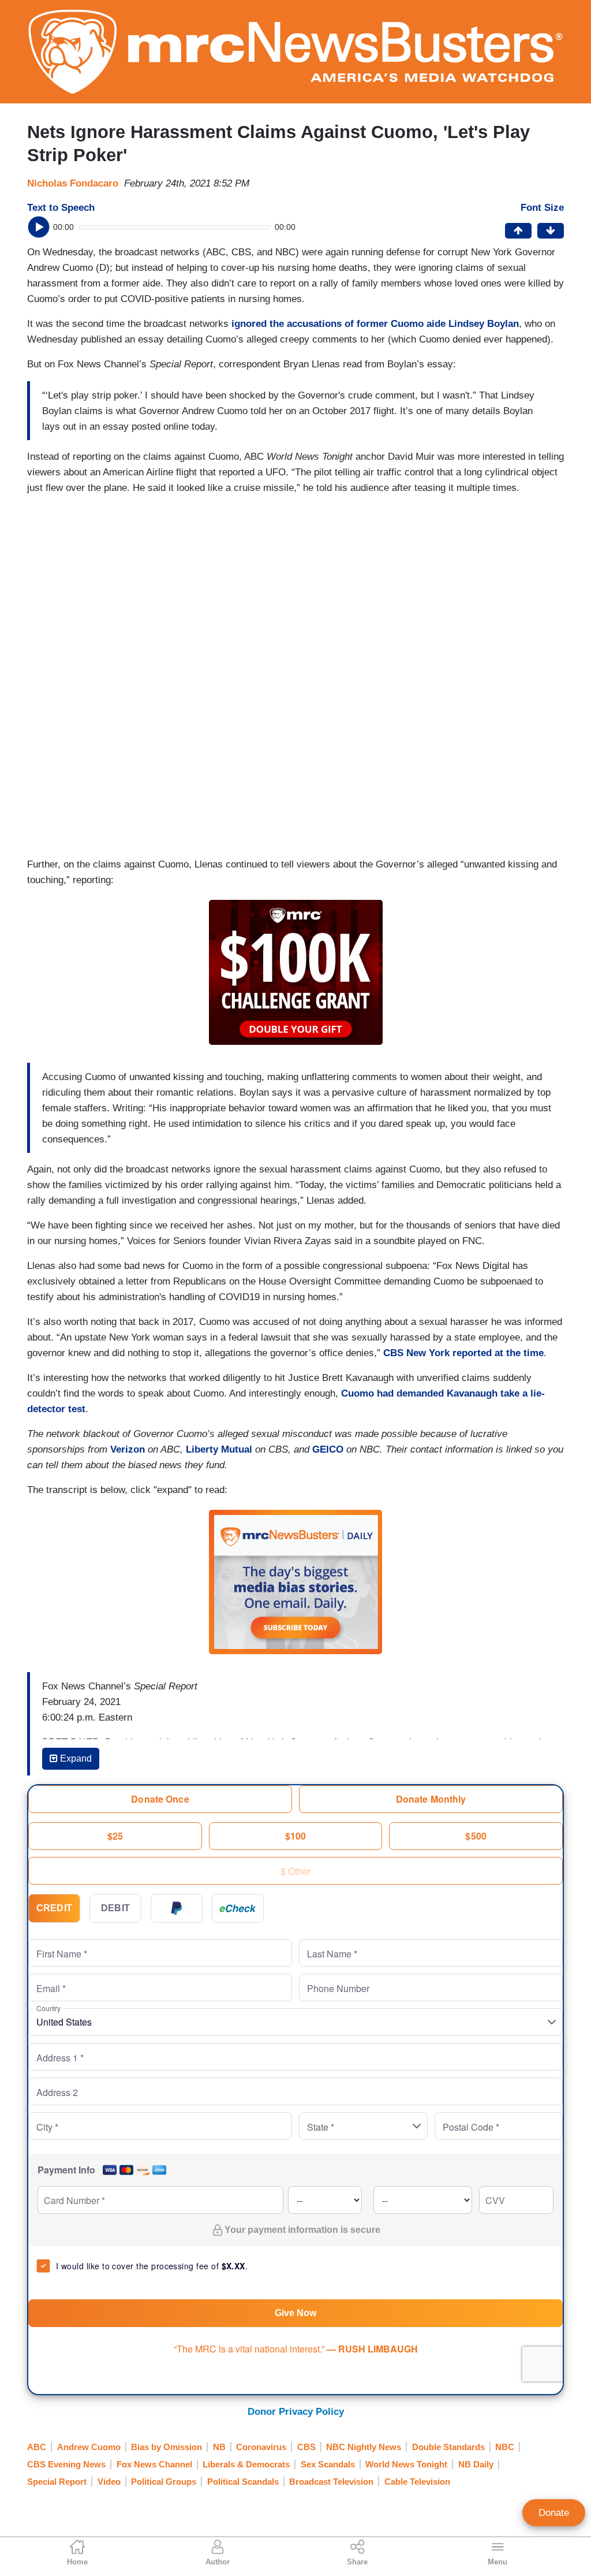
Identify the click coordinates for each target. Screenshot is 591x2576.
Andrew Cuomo (89, 2447)
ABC (37, 2447)
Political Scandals (243, 2482)
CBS (306, 2447)
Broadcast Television (331, 2482)
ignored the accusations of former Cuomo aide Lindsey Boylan (375, 324)
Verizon (128, 1449)
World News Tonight (406, 2464)
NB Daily (476, 2464)
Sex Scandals (328, 2464)
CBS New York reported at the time (463, 1353)
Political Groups (164, 2482)
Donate (554, 2513)
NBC (505, 2447)
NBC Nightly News (364, 2447)
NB (219, 2447)
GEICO (328, 1449)
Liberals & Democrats (246, 2464)
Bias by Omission (167, 2447)
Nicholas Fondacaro (73, 183)
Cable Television (417, 2482)
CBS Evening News (66, 2464)
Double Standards (448, 2447)
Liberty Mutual (219, 1449)
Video (109, 2482)
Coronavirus (261, 2447)
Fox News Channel (154, 2464)
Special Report (57, 2482)
